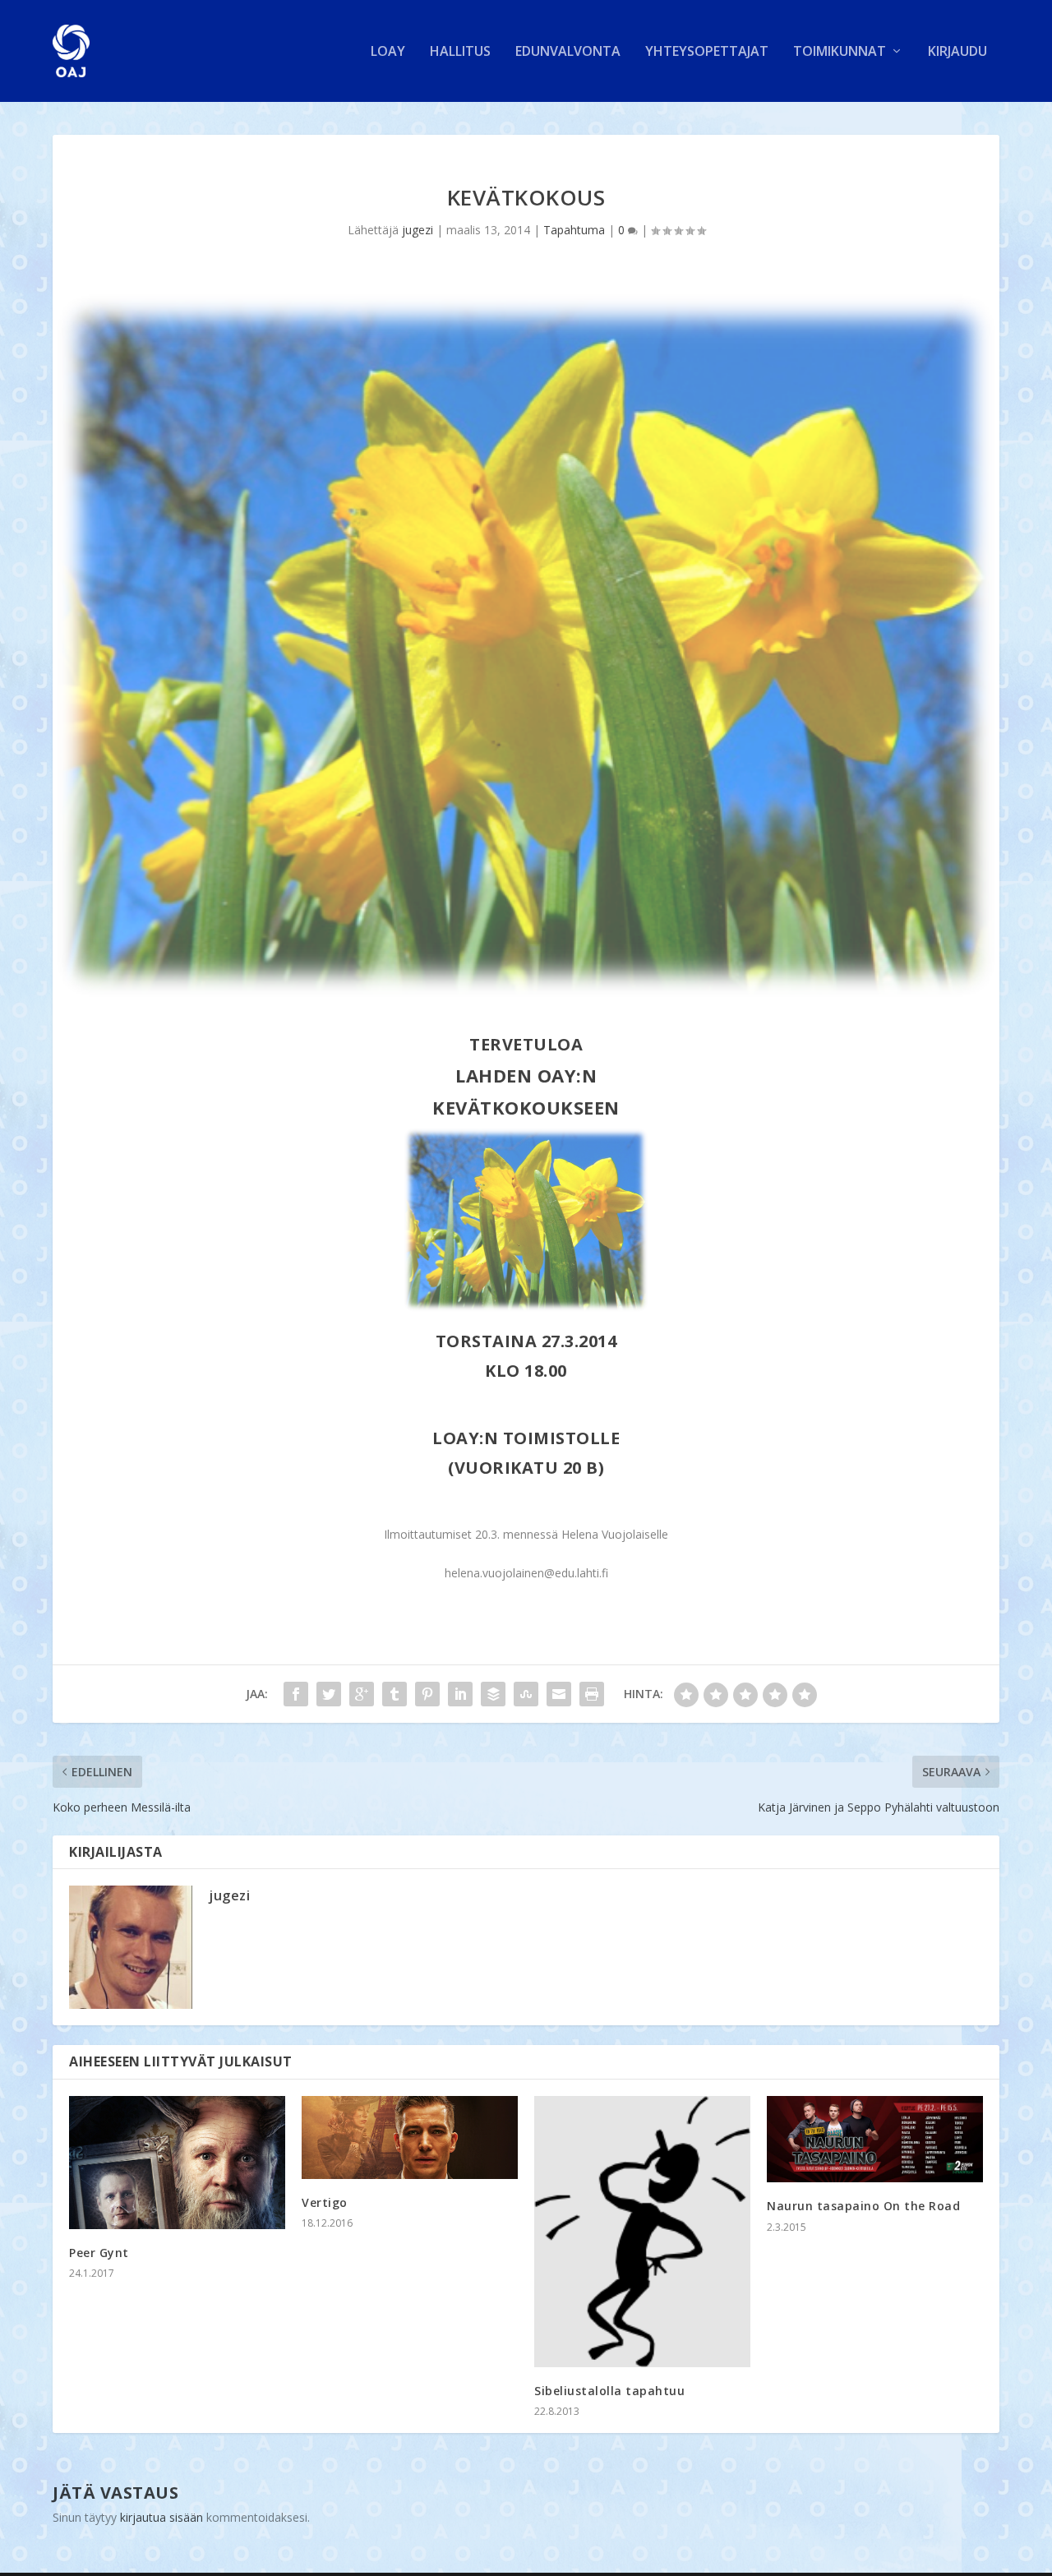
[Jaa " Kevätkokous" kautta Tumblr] (394, 1694)
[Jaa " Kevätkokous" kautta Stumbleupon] (526, 1694)
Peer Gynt (99, 2253)
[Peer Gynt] (177, 2163)
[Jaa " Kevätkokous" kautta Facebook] (296, 1694)
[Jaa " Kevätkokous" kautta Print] (592, 1694)
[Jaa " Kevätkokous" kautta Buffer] (493, 1694)
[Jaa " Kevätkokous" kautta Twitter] (329, 1694)
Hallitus (460, 52)
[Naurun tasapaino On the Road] (875, 2139)
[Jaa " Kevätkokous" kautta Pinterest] (427, 1694)
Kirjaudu (957, 52)
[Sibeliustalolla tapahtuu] (642, 2232)
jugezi (418, 230)
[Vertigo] (410, 2137)
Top (1013, 2537)
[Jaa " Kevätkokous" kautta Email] (559, 1694)
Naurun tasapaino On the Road (863, 2206)
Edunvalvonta (568, 52)
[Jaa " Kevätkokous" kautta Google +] (362, 1694)
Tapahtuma (574, 230)
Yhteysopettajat (707, 52)
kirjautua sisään (161, 2517)
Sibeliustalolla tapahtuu (609, 2391)
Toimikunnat (840, 52)
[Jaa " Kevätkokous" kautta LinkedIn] (460, 1694)
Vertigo (325, 2202)
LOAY (388, 52)
